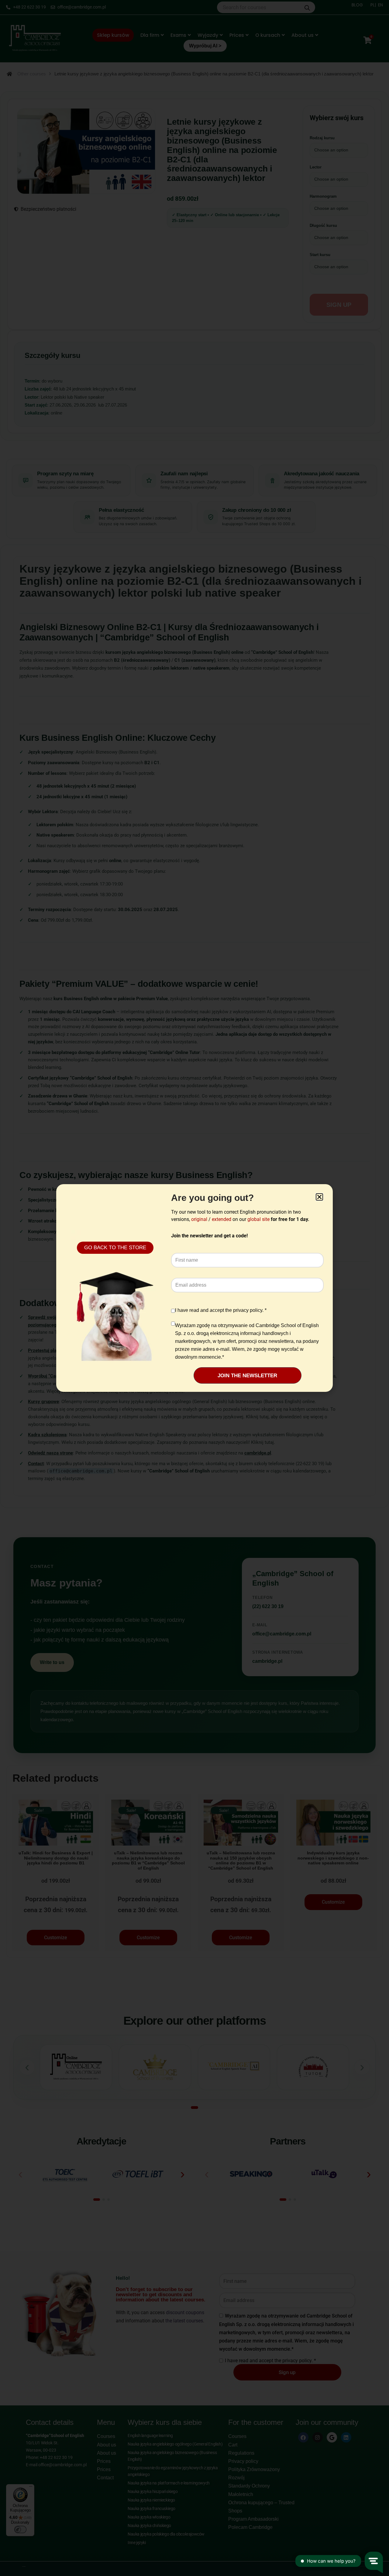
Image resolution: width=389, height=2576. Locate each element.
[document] (194, 1288)
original (199, 1219)
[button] (319, 1197)
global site (258, 1219)
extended (222, 1219)
